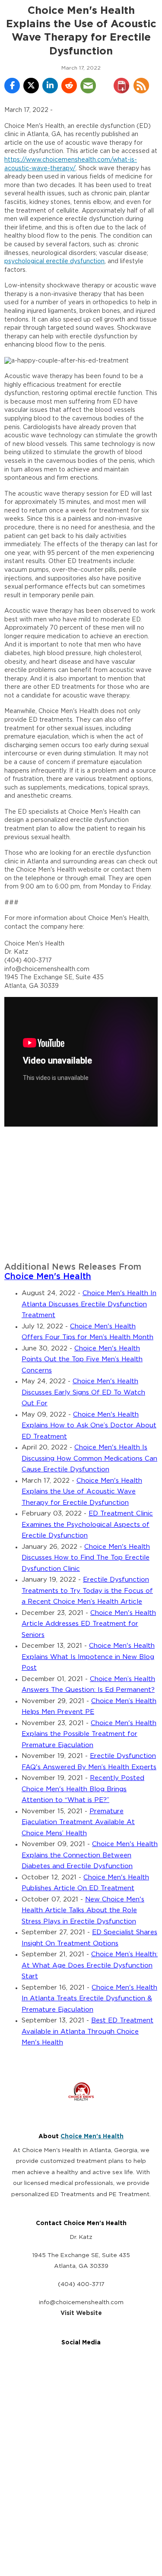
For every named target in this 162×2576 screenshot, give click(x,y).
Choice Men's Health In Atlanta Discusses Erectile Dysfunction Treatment (89, 1304)
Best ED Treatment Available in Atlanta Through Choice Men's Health (87, 2032)
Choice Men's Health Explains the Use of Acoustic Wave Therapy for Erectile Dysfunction (82, 1492)
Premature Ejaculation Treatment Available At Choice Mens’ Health (78, 1822)
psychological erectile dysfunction (54, 261)
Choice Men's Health (48, 1277)
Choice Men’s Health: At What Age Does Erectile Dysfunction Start (90, 1965)
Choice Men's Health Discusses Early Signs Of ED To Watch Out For (83, 1392)
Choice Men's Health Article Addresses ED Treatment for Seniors (89, 1624)
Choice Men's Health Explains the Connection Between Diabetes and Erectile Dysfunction (90, 1855)
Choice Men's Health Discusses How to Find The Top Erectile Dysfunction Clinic (86, 1558)
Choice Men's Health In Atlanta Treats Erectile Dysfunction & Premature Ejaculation (89, 1999)
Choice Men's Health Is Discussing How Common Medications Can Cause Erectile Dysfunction (89, 1458)
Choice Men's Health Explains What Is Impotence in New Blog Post (88, 1657)
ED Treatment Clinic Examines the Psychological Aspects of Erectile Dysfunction (87, 1525)
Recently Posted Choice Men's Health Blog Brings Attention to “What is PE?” (83, 1789)
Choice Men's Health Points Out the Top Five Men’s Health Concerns (82, 1360)
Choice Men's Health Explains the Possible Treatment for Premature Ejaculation (89, 1734)
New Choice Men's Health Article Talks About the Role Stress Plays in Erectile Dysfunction (83, 1911)
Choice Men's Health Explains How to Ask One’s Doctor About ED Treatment (89, 1426)
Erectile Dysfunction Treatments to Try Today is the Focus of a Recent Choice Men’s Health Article (87, 1591)
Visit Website (81, 2313)
